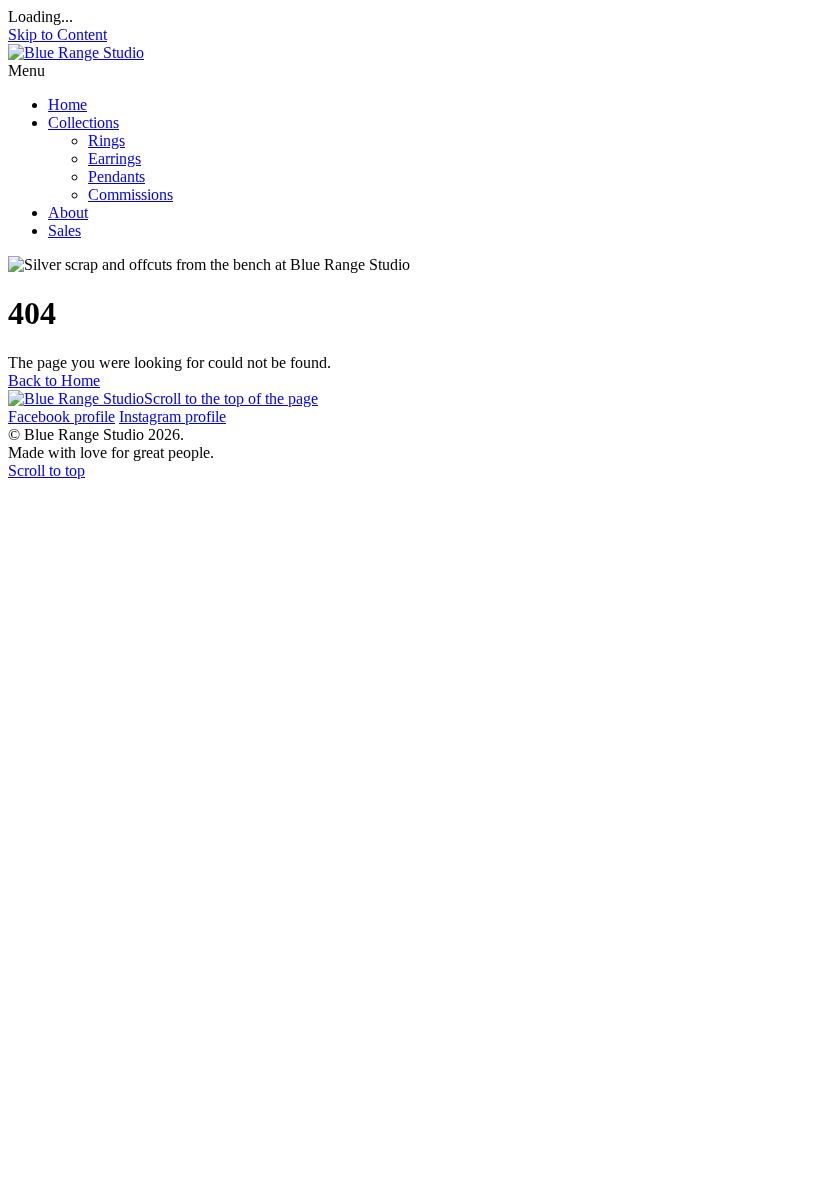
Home (67, 104)
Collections (83, 122)
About (68, 212)
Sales (64, 230)
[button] (410, 71)
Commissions (130, 194)
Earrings (114, 158)
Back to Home (54, 380)
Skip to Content (57, 34)
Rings (106, 140)
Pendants (116, 176)
